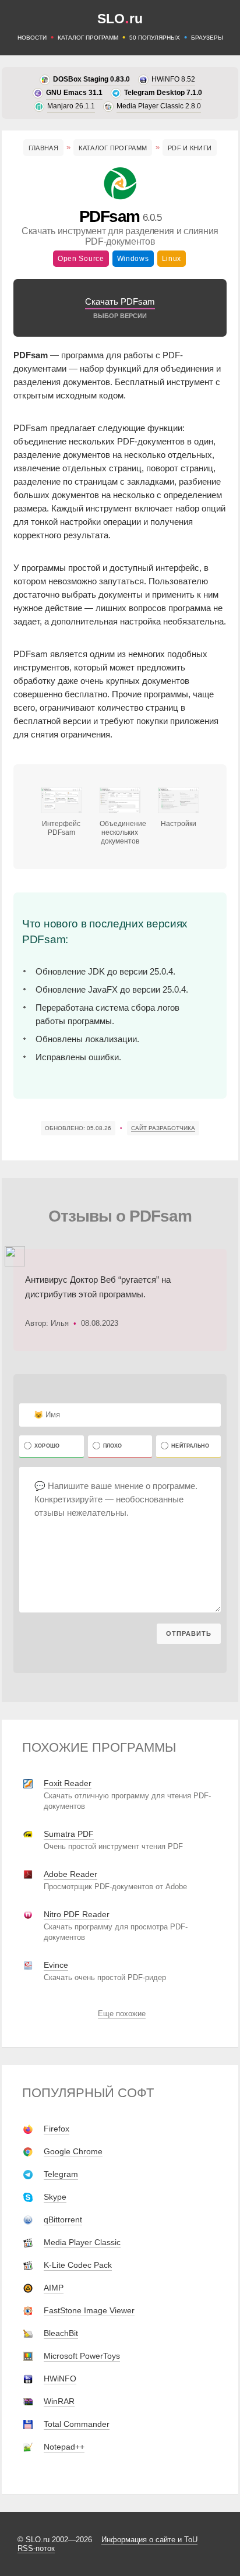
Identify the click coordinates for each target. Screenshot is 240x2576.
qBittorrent (63, 2219)
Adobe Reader (70, 1874)
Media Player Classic (82, 2242)
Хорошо (47, 1446)
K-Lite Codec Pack (78, 2265)
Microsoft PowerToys (82, 2356)
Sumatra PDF (69, 1834)
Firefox (57, 2129)
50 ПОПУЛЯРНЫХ (155, 38)
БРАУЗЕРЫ (207, 38)
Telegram (61, 2174)
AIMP (54, 2288)
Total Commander (77, 2424)
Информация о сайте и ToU (149, 2540)
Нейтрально (190, 1446)
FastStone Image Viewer (89, 2310)
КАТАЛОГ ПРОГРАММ (88, 38)
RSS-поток (36, 2548)
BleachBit (61, 2333)
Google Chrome (73, 2151)
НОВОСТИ (32, 38)
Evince (56, 1965)
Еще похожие (122, 2014)
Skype (55, 2197)
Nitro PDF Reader (77, 1914)
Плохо (113, 1446)
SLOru (120, 19)
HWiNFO (60, 2379)
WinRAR (59, 2401)
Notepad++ (64, 2447)
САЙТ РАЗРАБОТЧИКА (163, 1128)
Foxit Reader (68, 1783)
